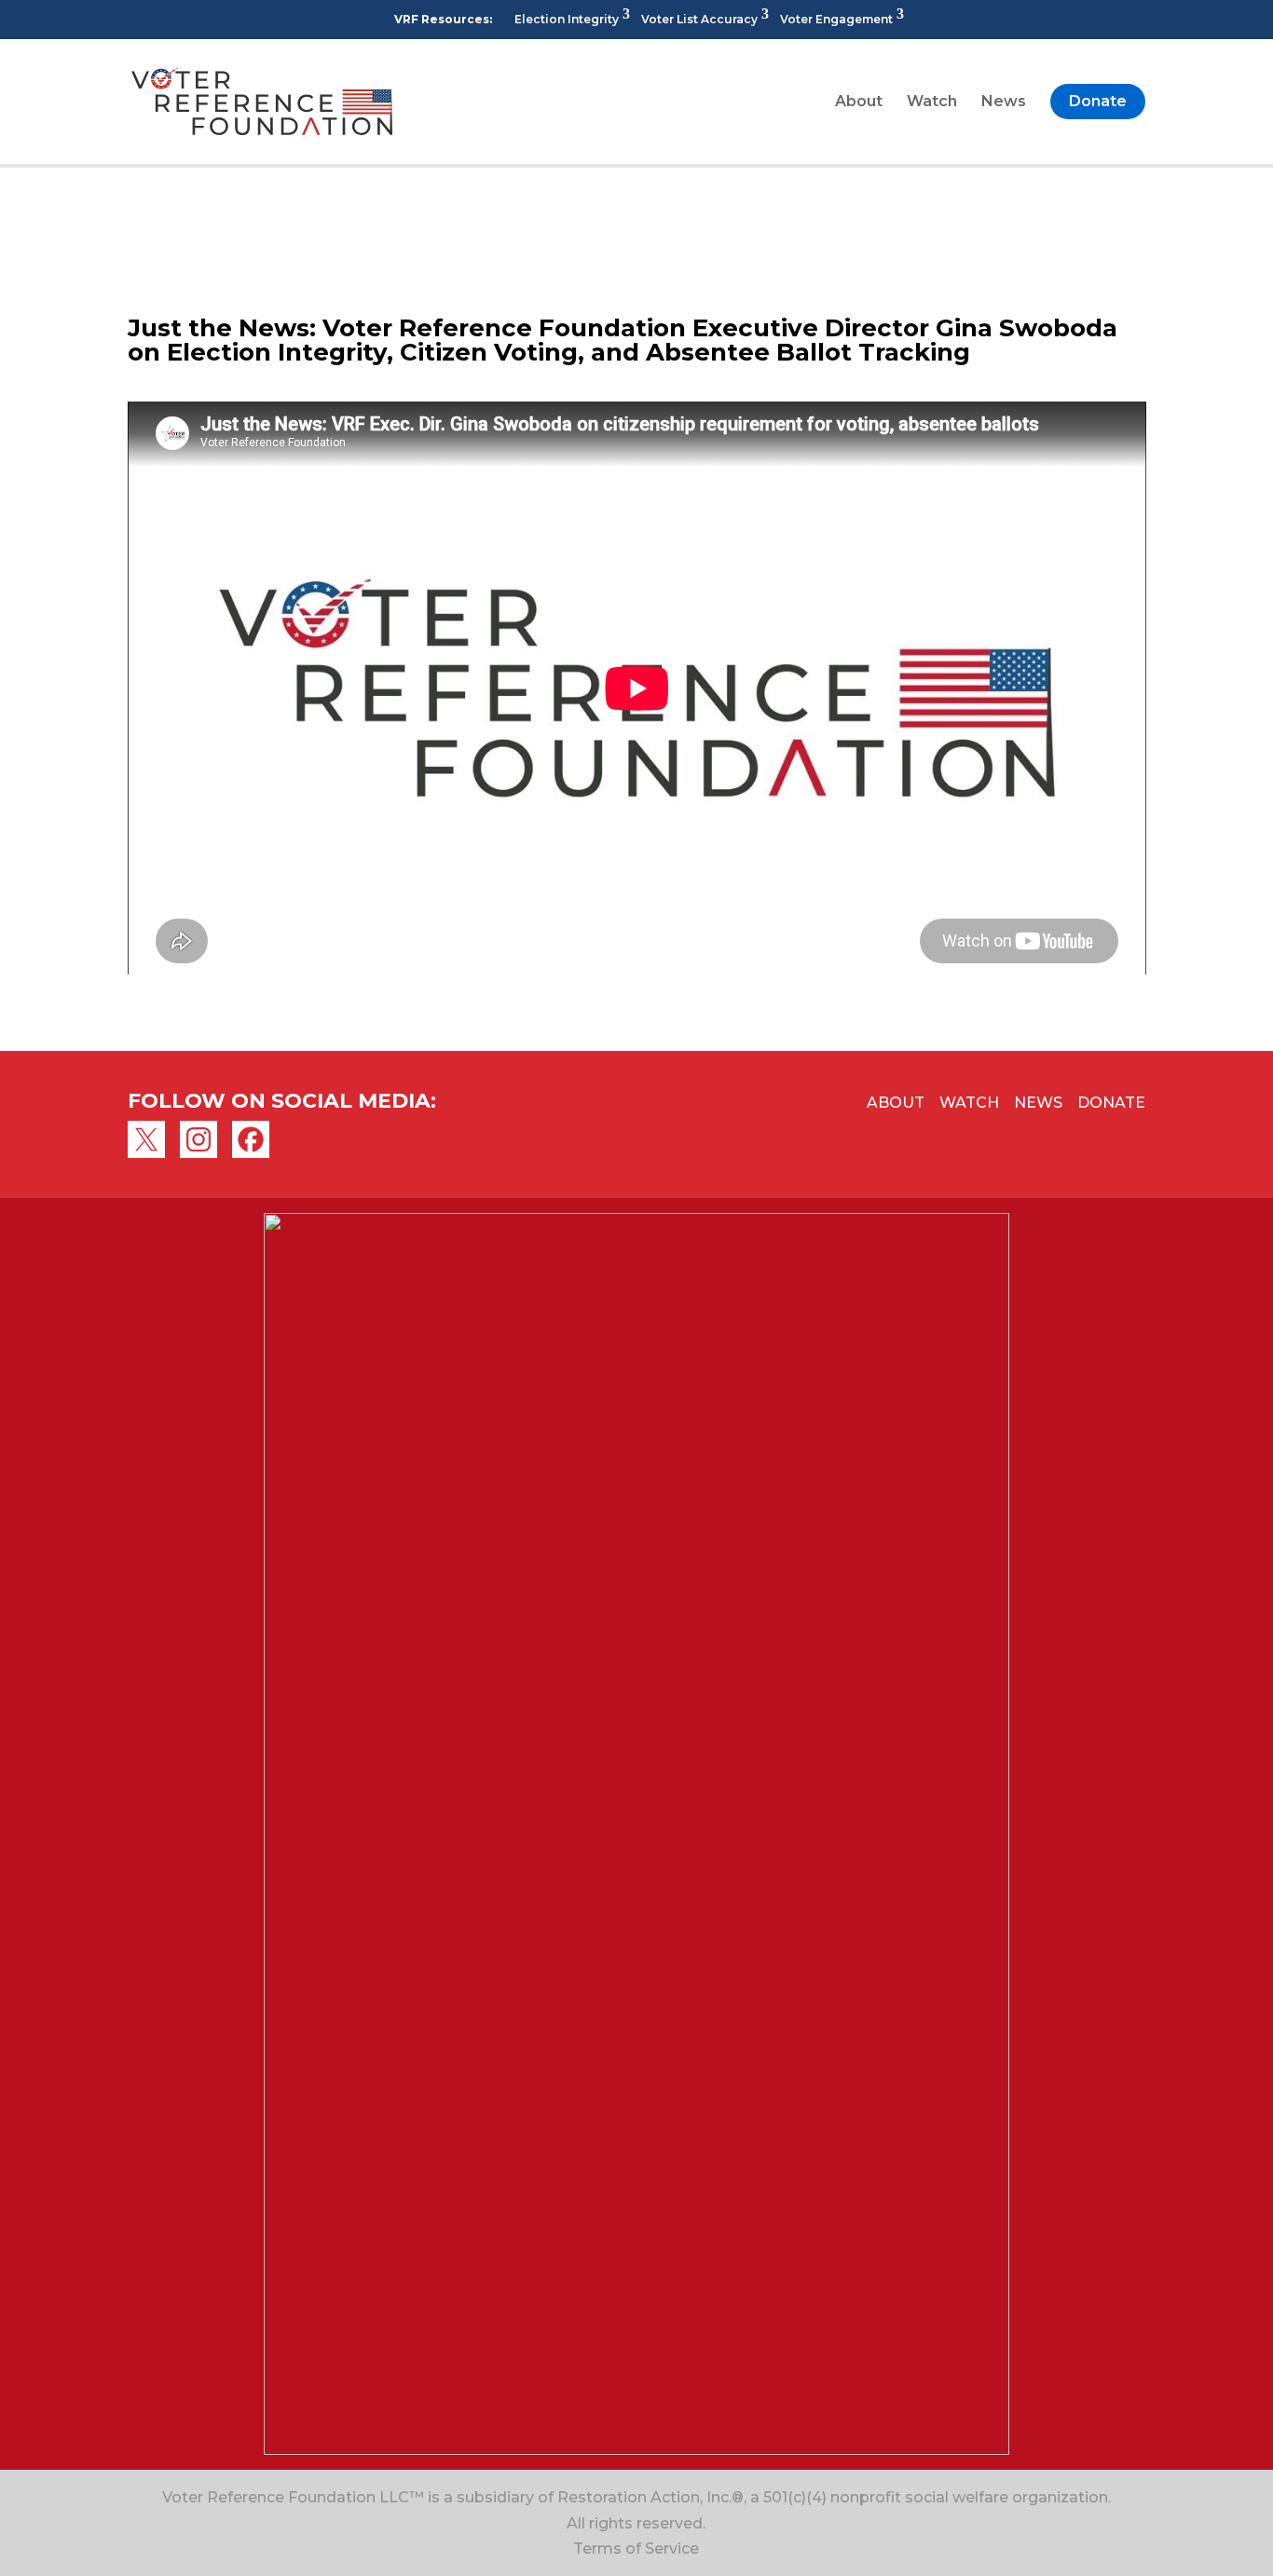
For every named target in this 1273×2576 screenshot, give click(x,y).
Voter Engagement (836, 19)
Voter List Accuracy (699, 19)
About (859, 102)
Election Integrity (567, 19)
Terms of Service (636, 2549)
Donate (1098, 101)
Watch (932, 102)
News (1004, 102)
